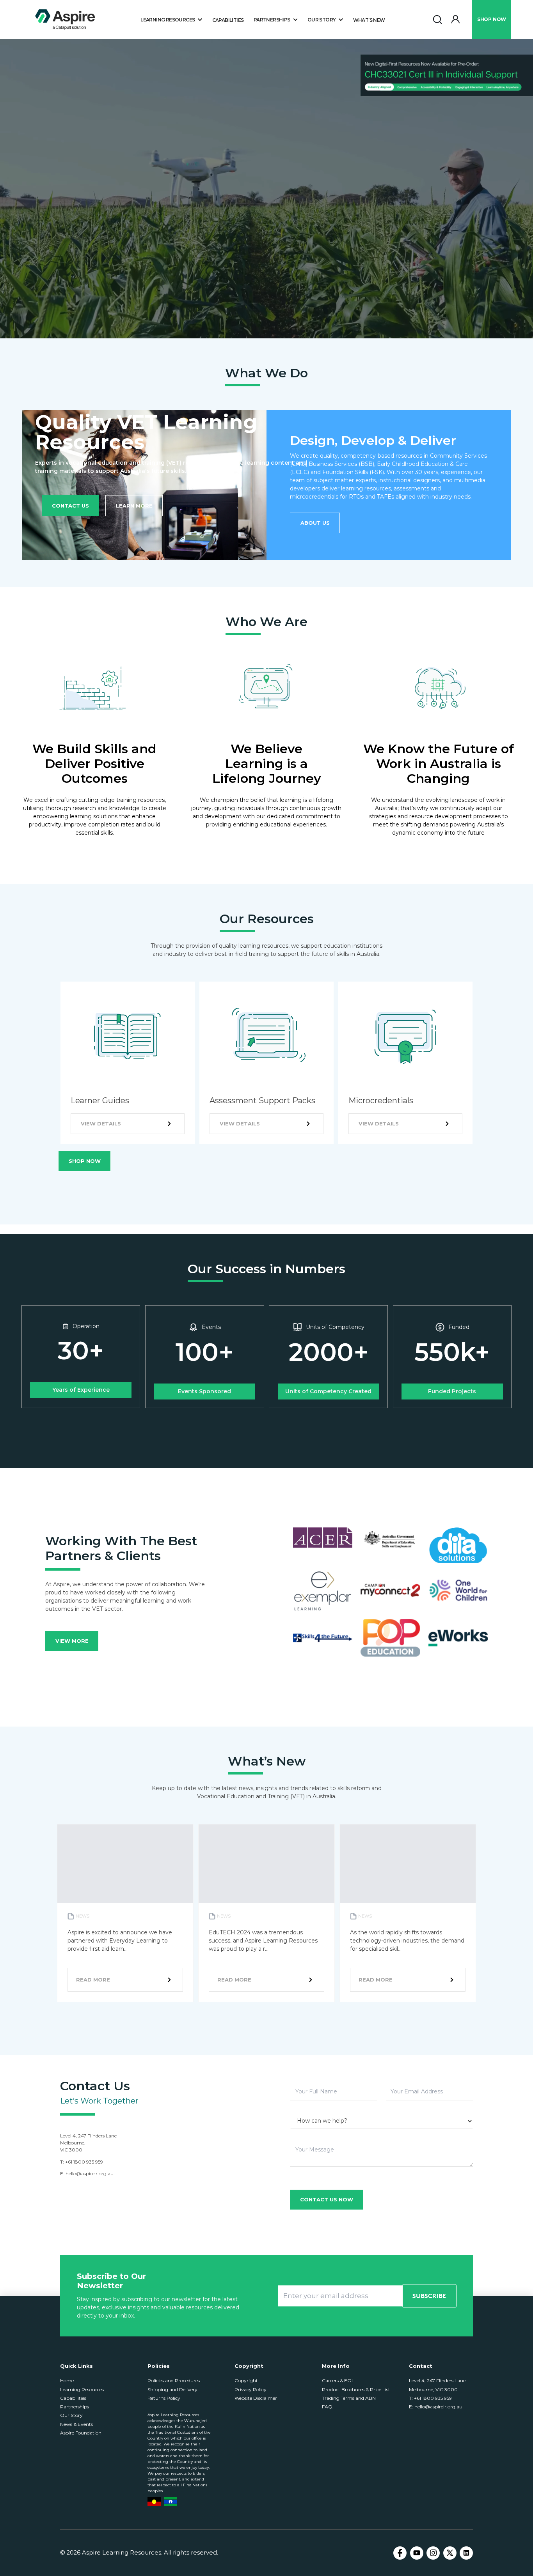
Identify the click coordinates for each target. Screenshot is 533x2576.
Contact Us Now (327, 2199)
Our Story (71, 2415)
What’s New (369, 20)
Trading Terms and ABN (349, 2398)
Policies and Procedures (174, 2380)
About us (315, 523)
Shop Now (85, 1161)
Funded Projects (452, 1391)
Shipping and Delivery (172, 2389)
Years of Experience (81, 1390)
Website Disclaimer (256, 2398)
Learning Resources (82, 2389)
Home (67, 2380)
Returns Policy (164, 2398)
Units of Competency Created (328, 1391)
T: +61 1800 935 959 (430, 2398)
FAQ (327, 2407)
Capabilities (228, 20)
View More (72, 1641)
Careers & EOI (337, 2380)
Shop (491, 19)
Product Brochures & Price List (356, 2389)
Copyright (246, 2380)
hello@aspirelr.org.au (90, 2173)
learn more (134, 506)
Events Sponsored (204, 1391)
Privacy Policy (251, 2389)
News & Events (76, 2424)
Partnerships (75, 2407)
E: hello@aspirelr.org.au (436, 2407)
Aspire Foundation (81, 2433)
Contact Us (70, 506)
